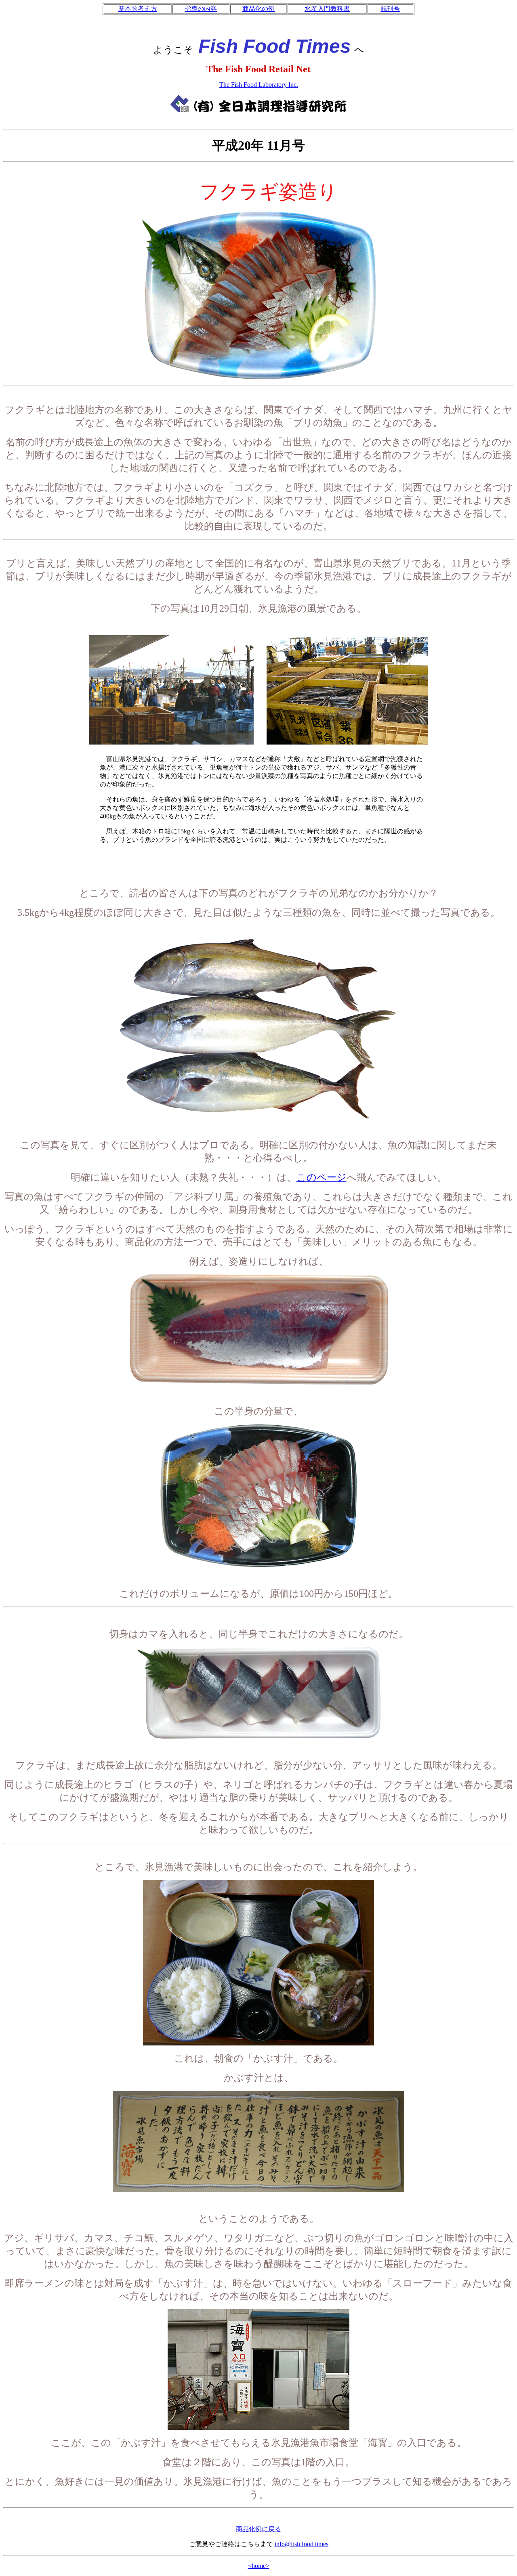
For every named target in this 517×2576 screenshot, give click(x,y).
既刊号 (390, 9)
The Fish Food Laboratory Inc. (259, 85)
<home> (259, 2566)
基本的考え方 (138, 9)
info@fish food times (302, 2544)
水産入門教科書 (327, 9)
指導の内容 (201, 9)
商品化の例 (258, 9)
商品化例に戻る (258, 2529)
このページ (322, 1177)
